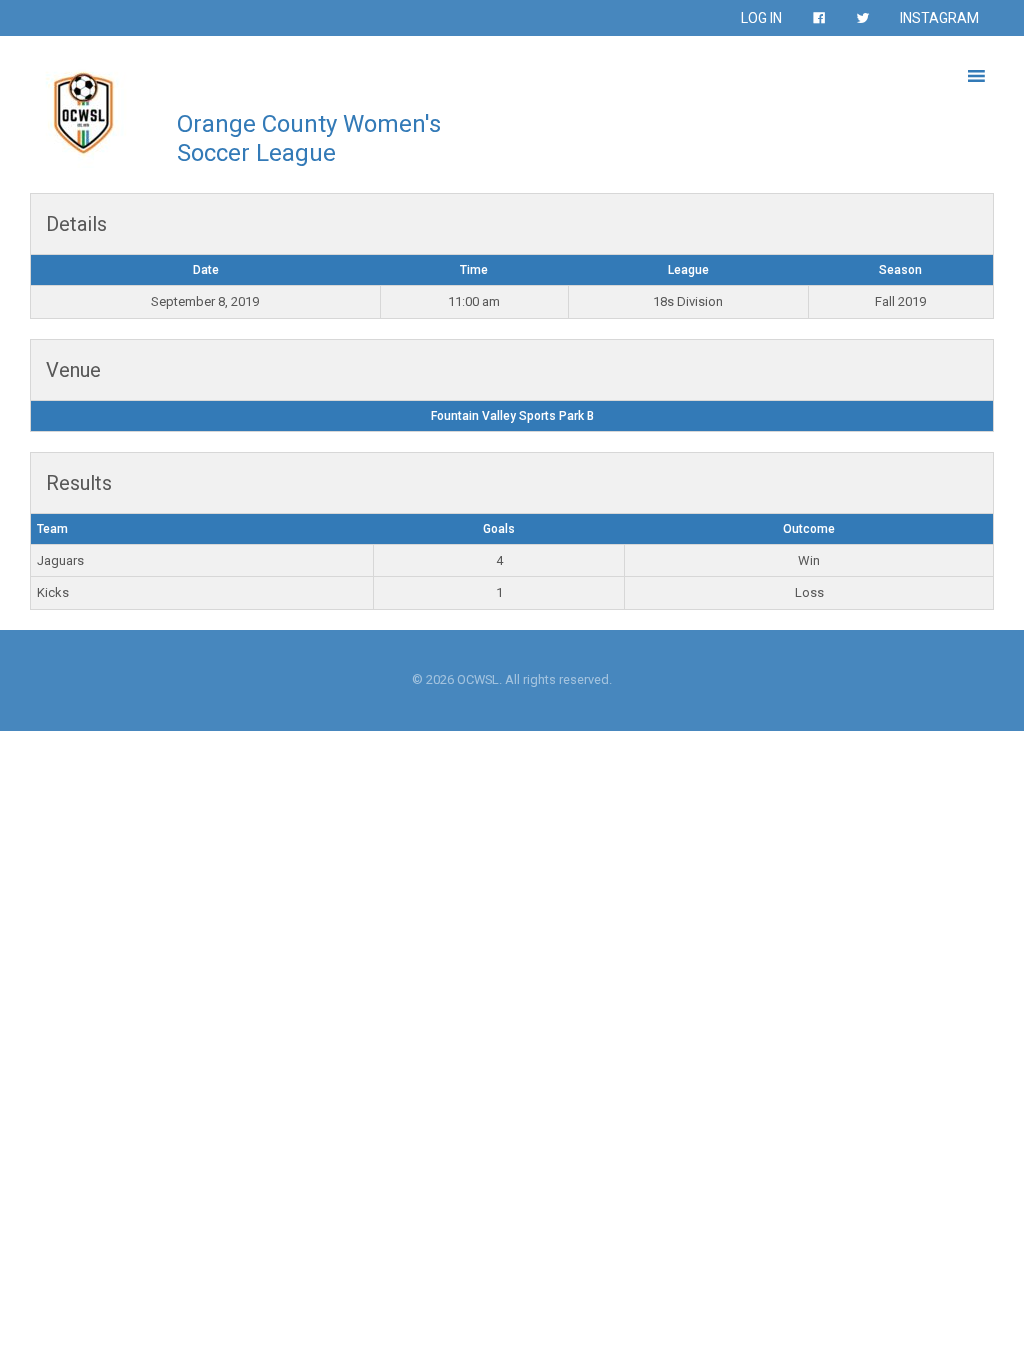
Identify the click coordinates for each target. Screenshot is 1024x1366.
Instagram (939, 18)
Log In (761, 18)
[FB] (819, 18)
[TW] (863, 18)
